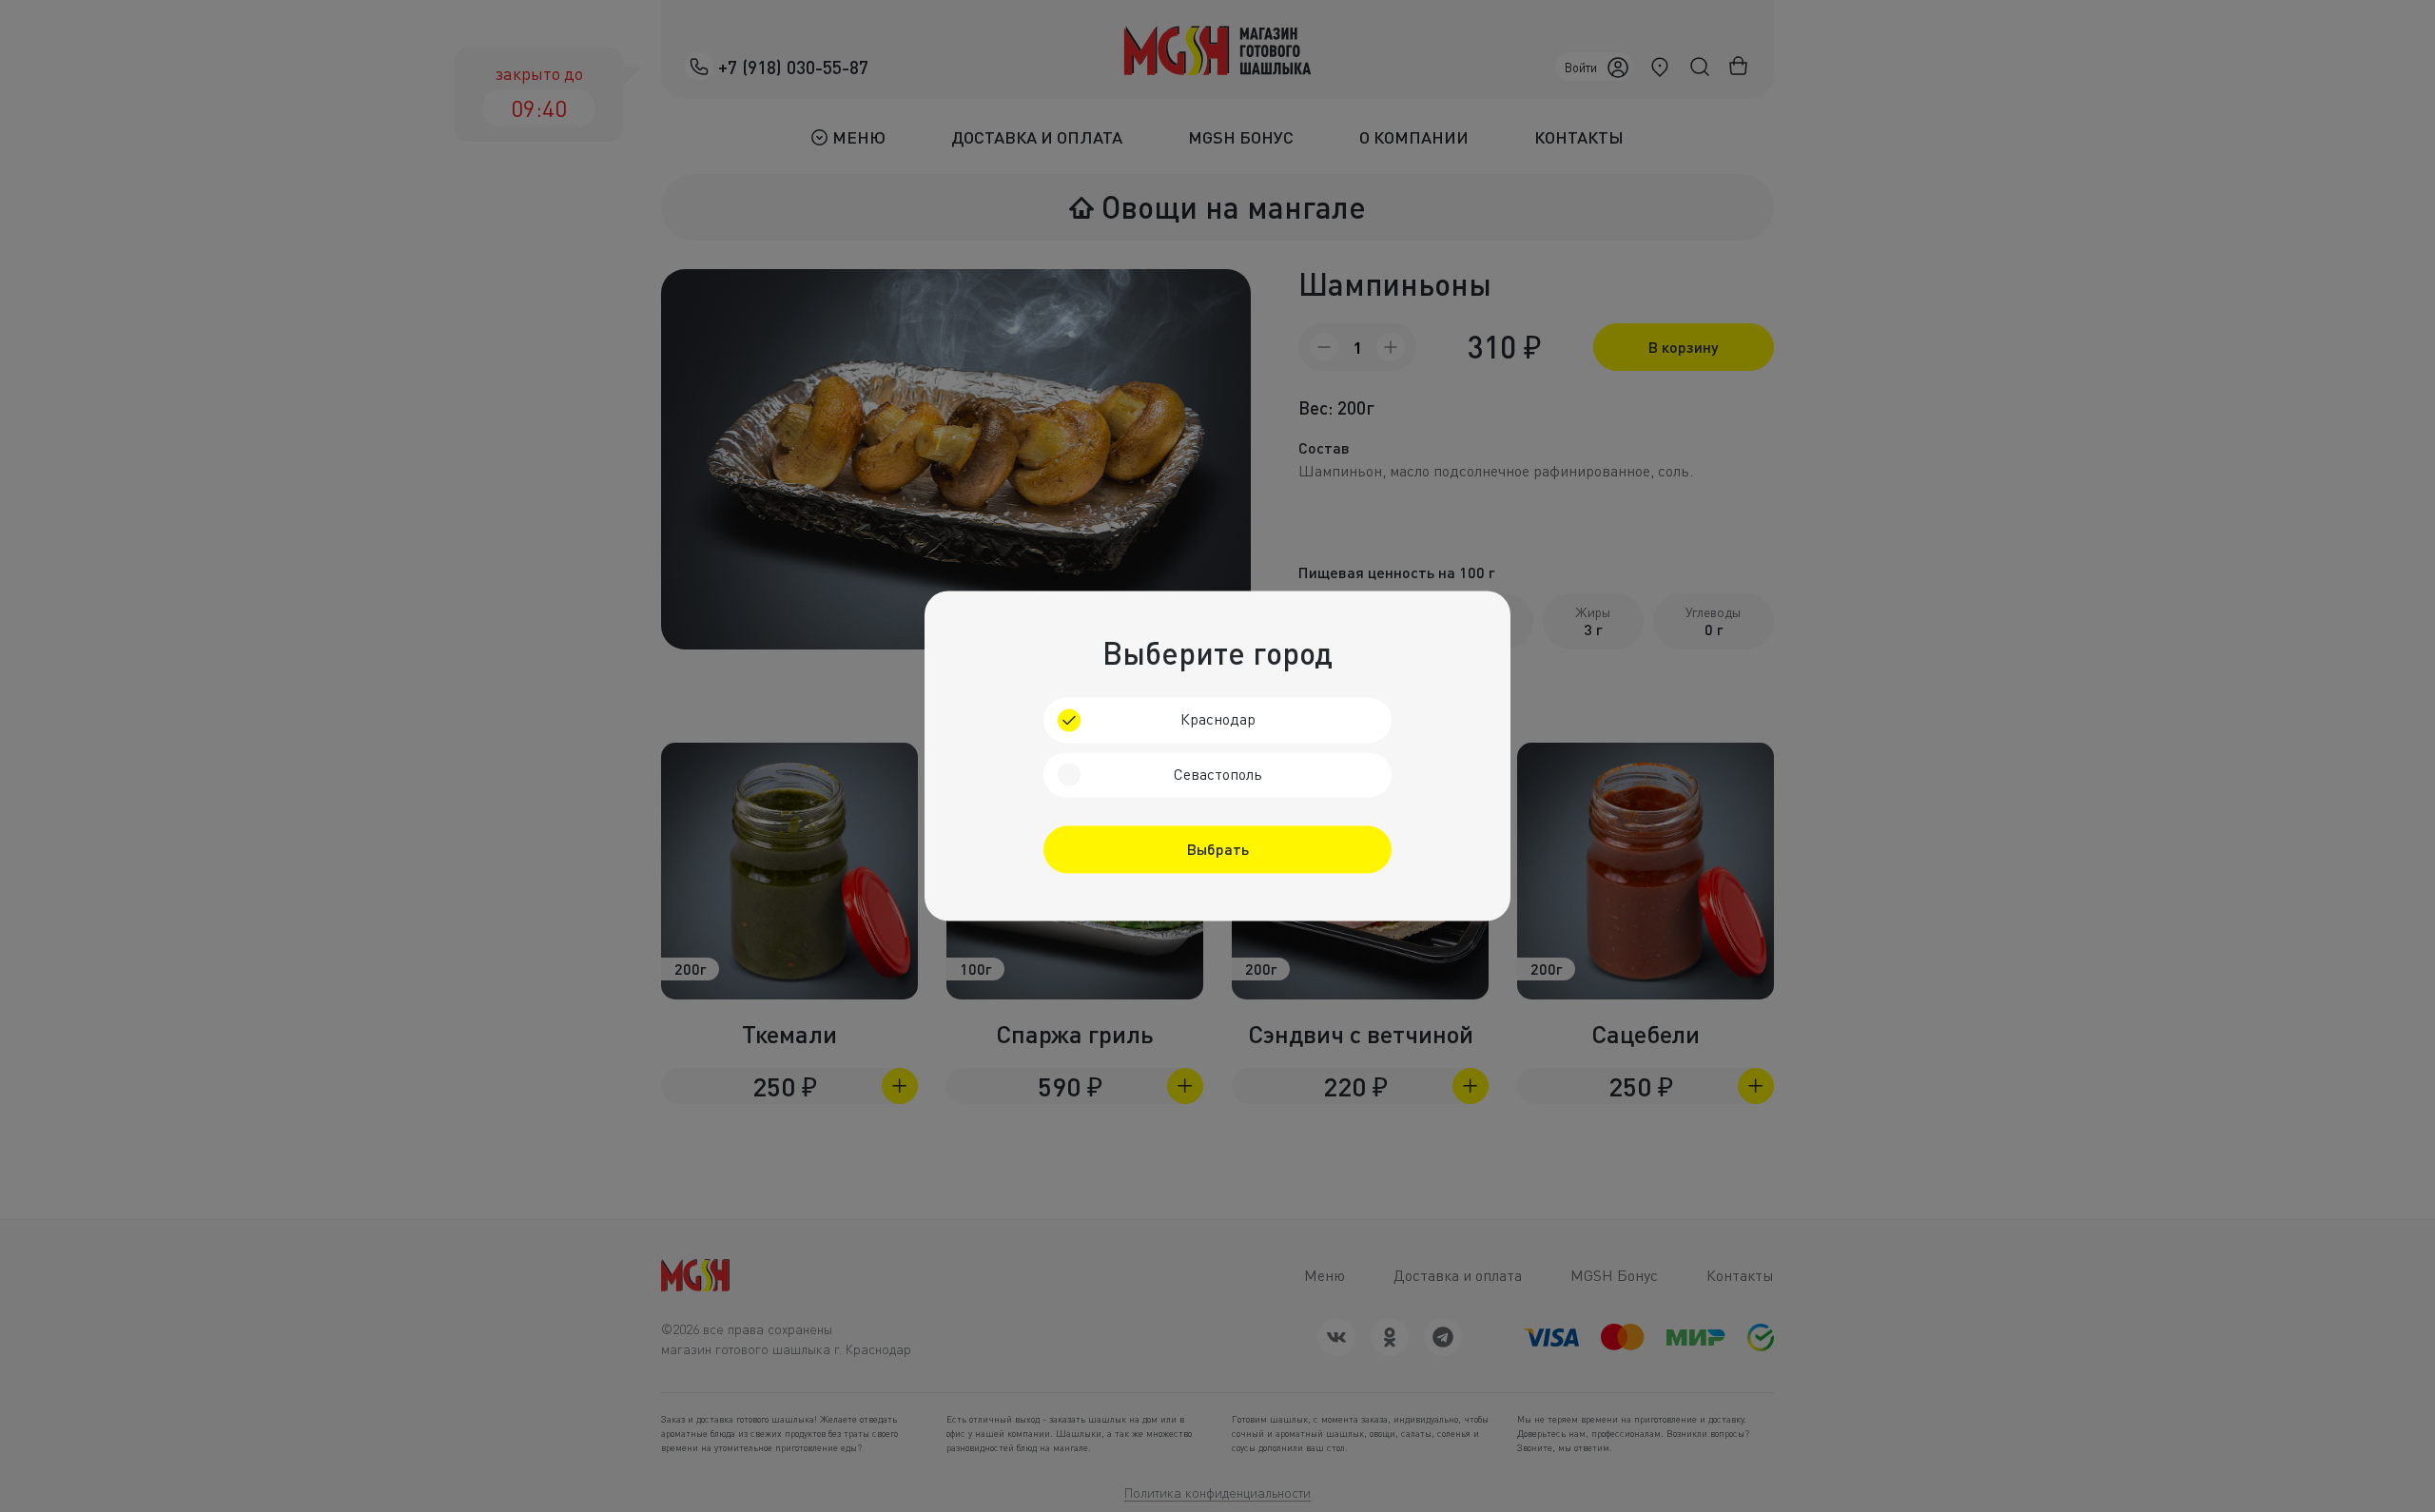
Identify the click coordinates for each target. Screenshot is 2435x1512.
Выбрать (1218, 850)
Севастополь (1218, 774)
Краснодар (1218, 719)
